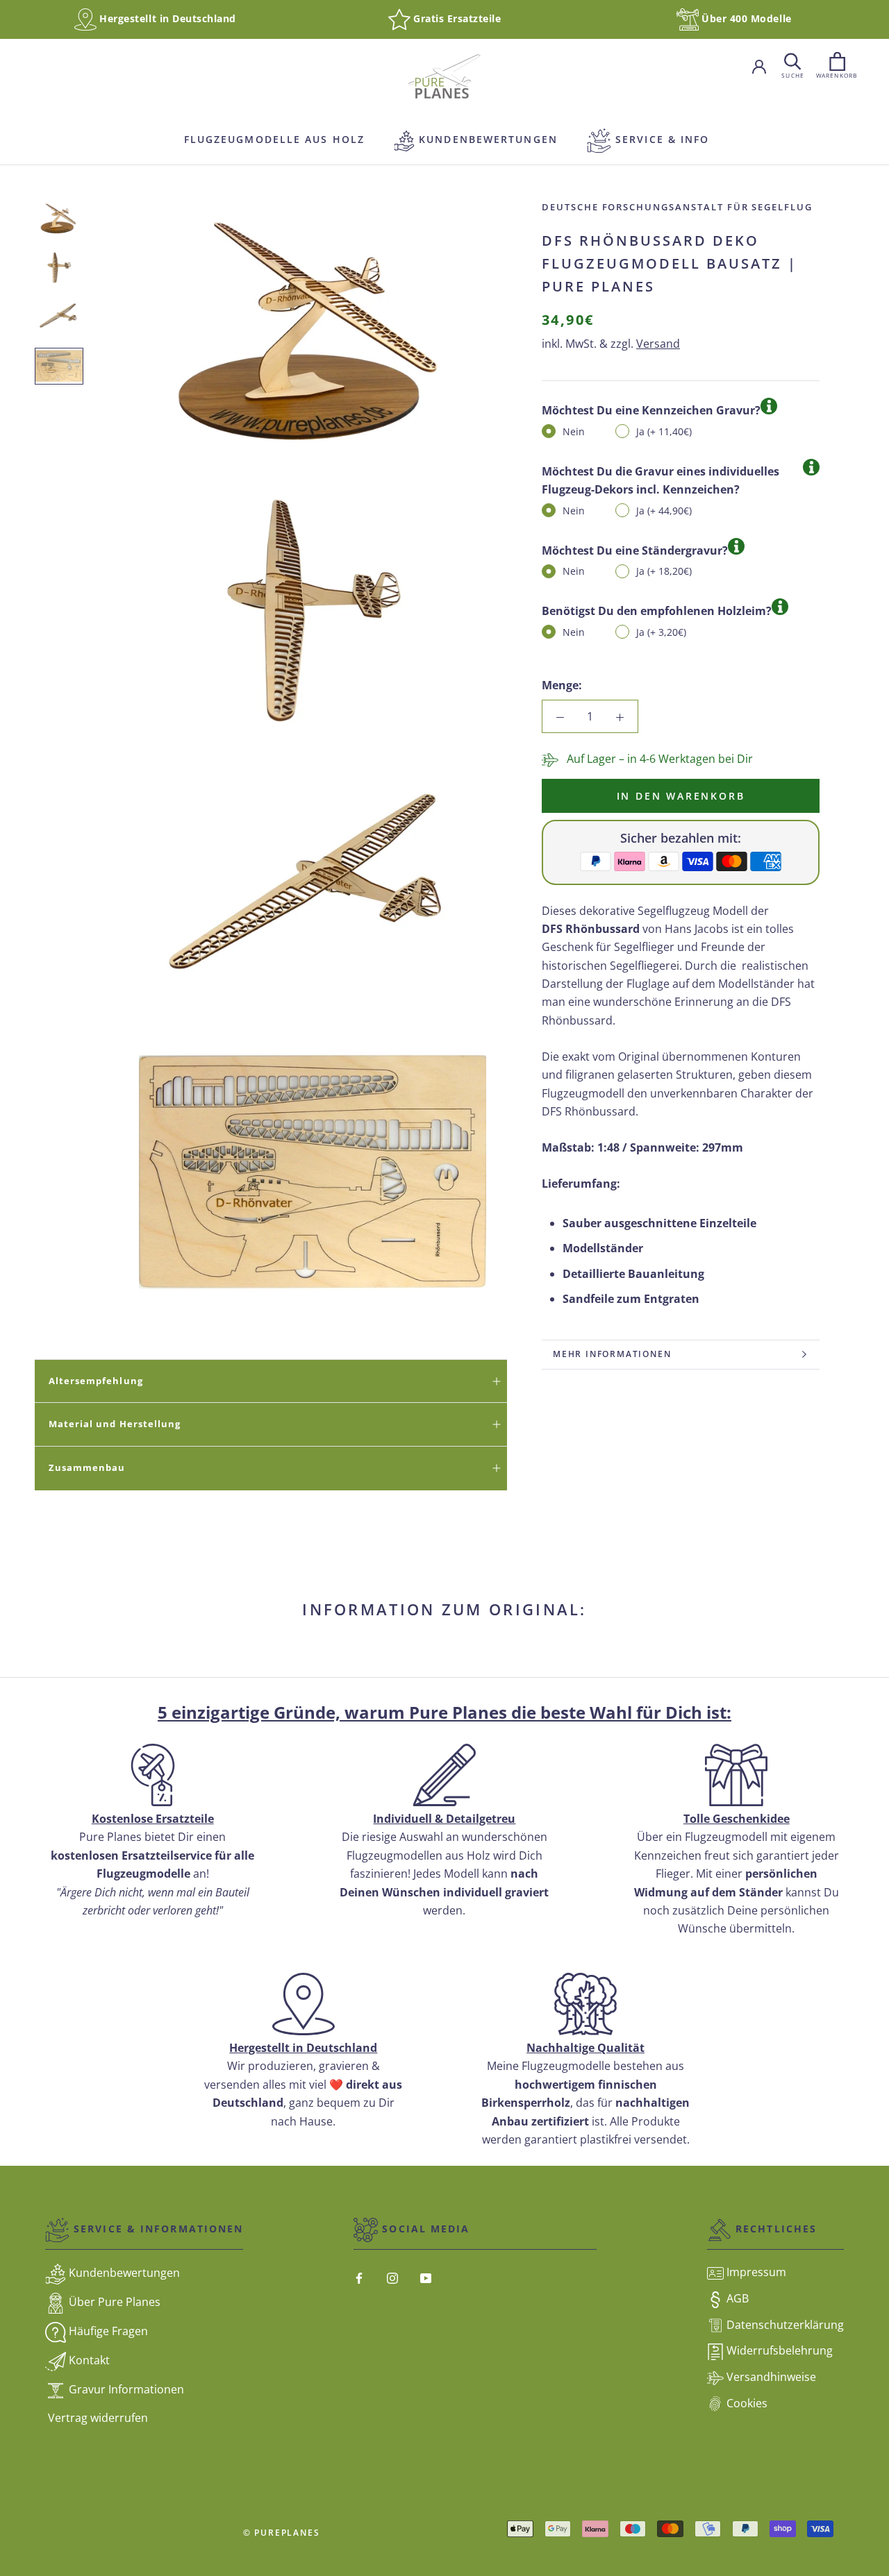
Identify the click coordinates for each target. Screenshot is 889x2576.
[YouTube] (426, 2277)
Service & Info (660, 139)
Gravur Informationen (125, 2389)
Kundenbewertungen (476, 139)
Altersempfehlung (96, 1381)
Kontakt (88, 2360)
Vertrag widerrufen (97, 2418)
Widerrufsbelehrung (778, 2350)
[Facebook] (359, 2277)
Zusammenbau (87, 1467)
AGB (736, 2298)
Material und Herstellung (115, 1424)
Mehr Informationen (612, 1354)
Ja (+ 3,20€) (661, 631)
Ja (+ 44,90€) (664, 510)
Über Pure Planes (113, 2302)
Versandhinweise (770, 2377)
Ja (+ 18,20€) (664, 571)
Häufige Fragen (107, 2331)
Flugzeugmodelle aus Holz (273, 139)
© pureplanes (282, 2533)
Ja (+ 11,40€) (664, 431)
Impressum (755, 2272)
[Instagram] (392, 2277)
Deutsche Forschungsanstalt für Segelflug (677, 207)
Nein (574, 431)
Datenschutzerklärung (784, 2325)
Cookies (746, 2403)
